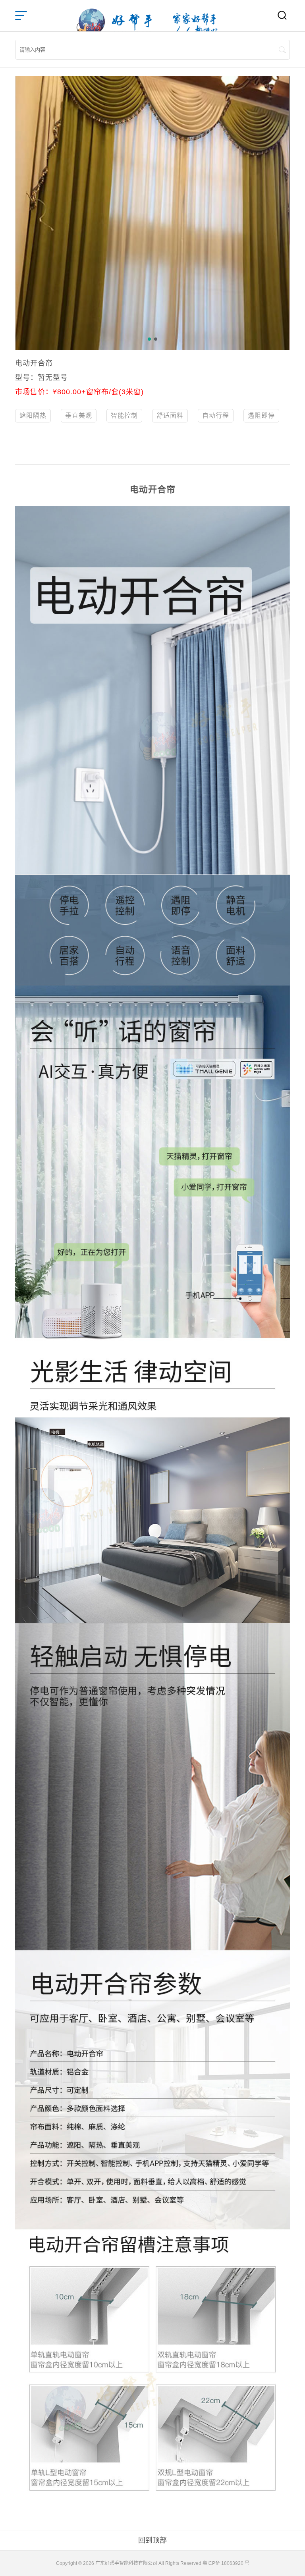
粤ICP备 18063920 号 (226, 2563)
